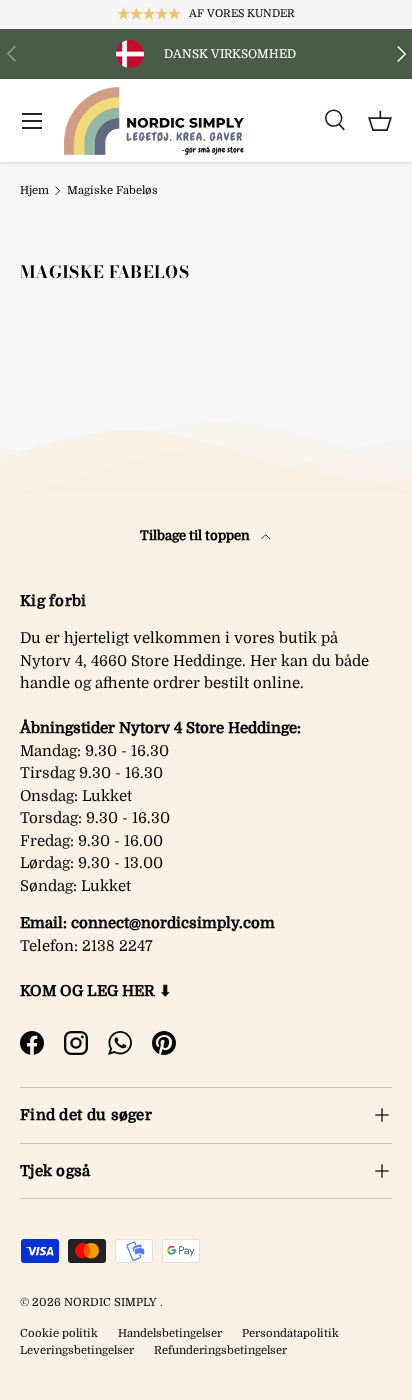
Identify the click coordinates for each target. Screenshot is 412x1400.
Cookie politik (59, 1333)
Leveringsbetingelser (77, 1350)
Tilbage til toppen (196, 535)
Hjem (34, 190)
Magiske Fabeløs (112, 190)
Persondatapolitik (290, 1333)
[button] (380, 121)
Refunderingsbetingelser (220, 1350)
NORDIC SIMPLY (110, 1302)
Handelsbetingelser (170, 1333)
